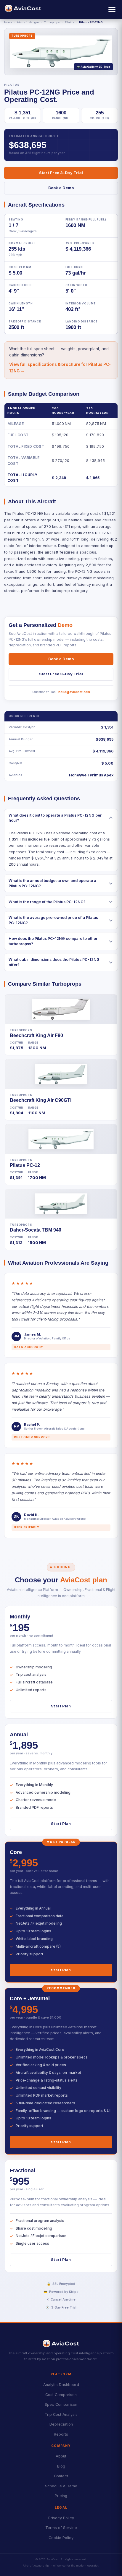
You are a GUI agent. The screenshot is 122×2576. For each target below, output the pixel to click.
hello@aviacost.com (74, 692)
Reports (61, 2434)
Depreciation (61, 2424)
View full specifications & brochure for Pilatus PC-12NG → (60, 368)
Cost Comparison (61, 2395)
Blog (61, 2466)
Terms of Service (61, 2528)
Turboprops (52, 22)
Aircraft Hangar (28, 22)
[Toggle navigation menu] (112, 9)
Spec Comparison (61, 2404)
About (61, 2456)
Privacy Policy (61, 2518)
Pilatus (69, 22)
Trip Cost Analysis (61, 2414)
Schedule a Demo (61, 2486)
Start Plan (61, 1706)
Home (8, 22)
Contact (61, 2476)
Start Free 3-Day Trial (61, 173)
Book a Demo (61, 188)
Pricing (61, 2496)
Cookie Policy (61, 2538)
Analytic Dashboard (61, 2385)
